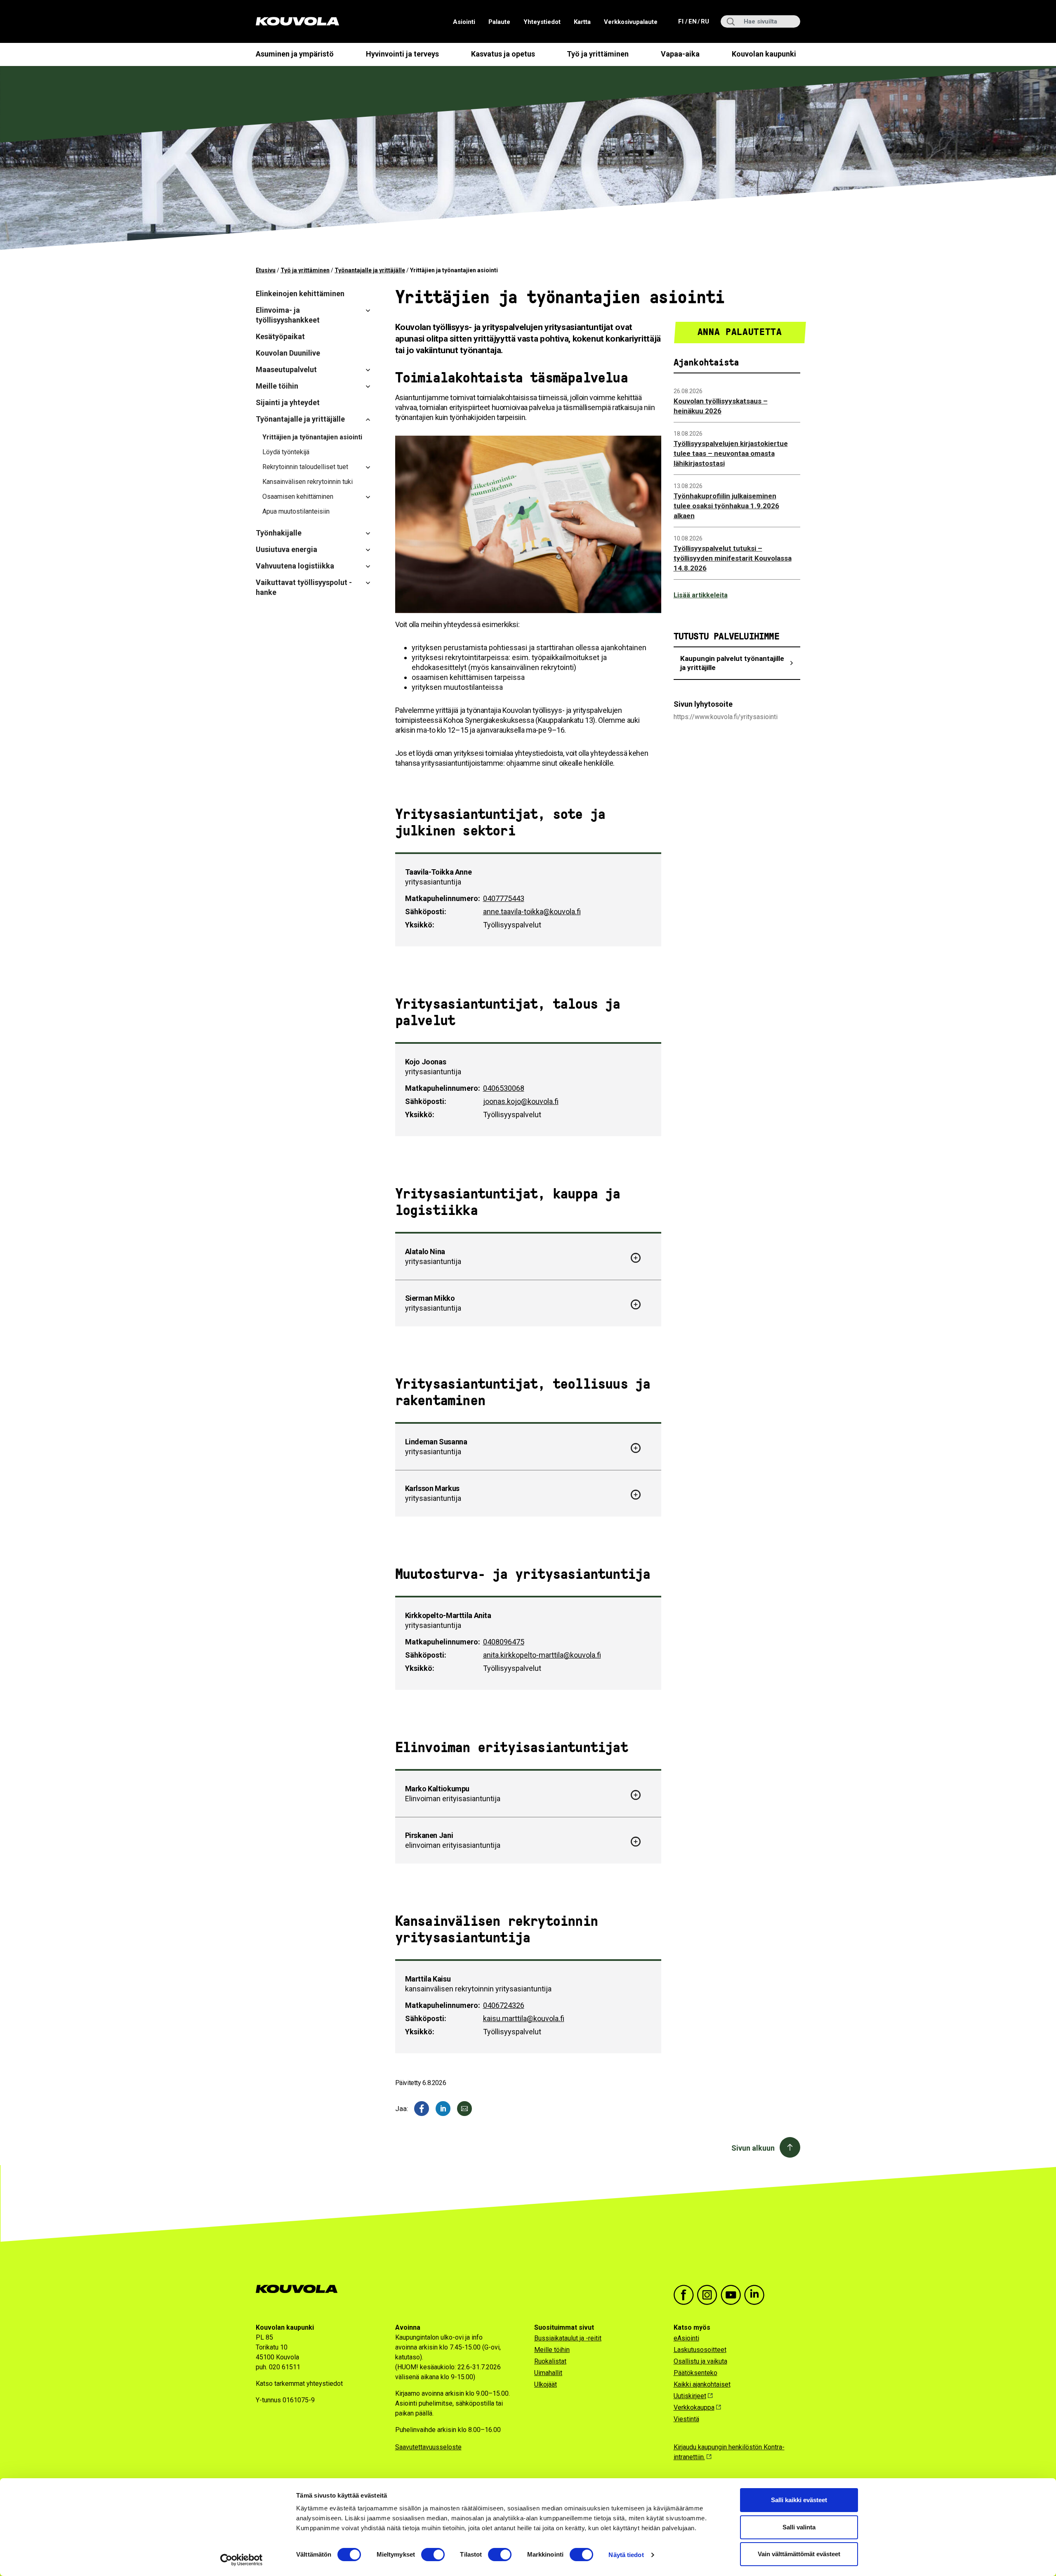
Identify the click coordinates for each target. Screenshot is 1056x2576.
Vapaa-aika (680, 54)
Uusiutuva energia (286, 549)
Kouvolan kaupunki (764, 54)
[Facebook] (422, 2109)
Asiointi (464, 22)
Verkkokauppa (694, 2407)
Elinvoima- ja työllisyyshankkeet (288, 315)
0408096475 (504, 1642)
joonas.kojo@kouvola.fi (521, 1101)
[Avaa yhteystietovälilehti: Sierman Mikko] (636, 1304)
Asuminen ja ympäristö (295, 54)
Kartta (582, 22)
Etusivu (266, 270)
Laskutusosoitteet (700, 2350)
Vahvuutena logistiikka (295, 566)
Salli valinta (799, 2527)
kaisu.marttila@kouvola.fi (524, 2018)
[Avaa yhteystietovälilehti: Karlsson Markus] (636, 1494)
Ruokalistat (550, 2361)
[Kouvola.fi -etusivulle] (300, 2289)
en (692, 21)
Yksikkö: (420, 925)
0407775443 (504, 898)
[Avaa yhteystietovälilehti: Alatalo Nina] (636, 1257)
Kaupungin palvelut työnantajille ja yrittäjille (732, 663)
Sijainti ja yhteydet (288, 402)
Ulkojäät (546, 2384)
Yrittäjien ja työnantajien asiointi (312, 437)
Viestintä (686, 2419)
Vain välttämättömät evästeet (799, 2554)
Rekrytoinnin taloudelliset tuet (305, 467)
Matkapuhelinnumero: (443, 898)
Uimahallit (548, 2373)
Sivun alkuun (753, 2148)
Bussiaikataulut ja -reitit (568, 2338)
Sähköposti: (426, 912)
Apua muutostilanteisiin (296, 511)
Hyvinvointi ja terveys (402, 54)
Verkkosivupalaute (631, 22)
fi (682, 21)
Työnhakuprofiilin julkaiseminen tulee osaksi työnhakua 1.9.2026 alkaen (726, 506)
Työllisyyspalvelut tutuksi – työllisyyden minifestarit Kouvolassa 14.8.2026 (733, 558)
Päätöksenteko (695, 2373)
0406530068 (504, 1088)
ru (705, 21)
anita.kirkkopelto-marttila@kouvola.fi (542, 1655)
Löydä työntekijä (286, 452)
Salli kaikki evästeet (799, 2500)
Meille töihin (277, 386)
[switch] (433, 2555)
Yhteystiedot (542, 22)
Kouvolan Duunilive (288, 353)
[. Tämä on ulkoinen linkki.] (443, 2109)
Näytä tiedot (626, 2555)
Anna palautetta (740, 332)
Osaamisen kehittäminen (298, 497)
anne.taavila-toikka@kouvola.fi (532, 912)
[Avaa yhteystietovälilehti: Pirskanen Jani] (636, 1841)
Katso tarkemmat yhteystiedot (299, 2384)
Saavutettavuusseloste (428, 2447)
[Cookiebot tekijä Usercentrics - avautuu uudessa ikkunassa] (242, 2560)
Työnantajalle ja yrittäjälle (370, 270)
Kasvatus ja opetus (503, 54)
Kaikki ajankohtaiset (702, 2384)
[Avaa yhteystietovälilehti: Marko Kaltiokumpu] (636, 1795)
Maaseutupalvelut (286, 369)
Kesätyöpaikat (280, 336)
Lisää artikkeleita (701, 595)
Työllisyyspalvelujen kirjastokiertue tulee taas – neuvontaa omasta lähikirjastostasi (731, 453)
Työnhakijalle (279, 533)
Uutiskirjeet (690, 2396)
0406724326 (504, 2005)
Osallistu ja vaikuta (700, 2361)
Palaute (499, 22)
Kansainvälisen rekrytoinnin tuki (308, 482)
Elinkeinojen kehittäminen (300, 294)
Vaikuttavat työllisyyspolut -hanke (304, 587)
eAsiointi (686, 2338)
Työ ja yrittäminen (598, 54)
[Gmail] (464, 2109)
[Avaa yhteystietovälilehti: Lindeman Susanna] (636, 1448)
